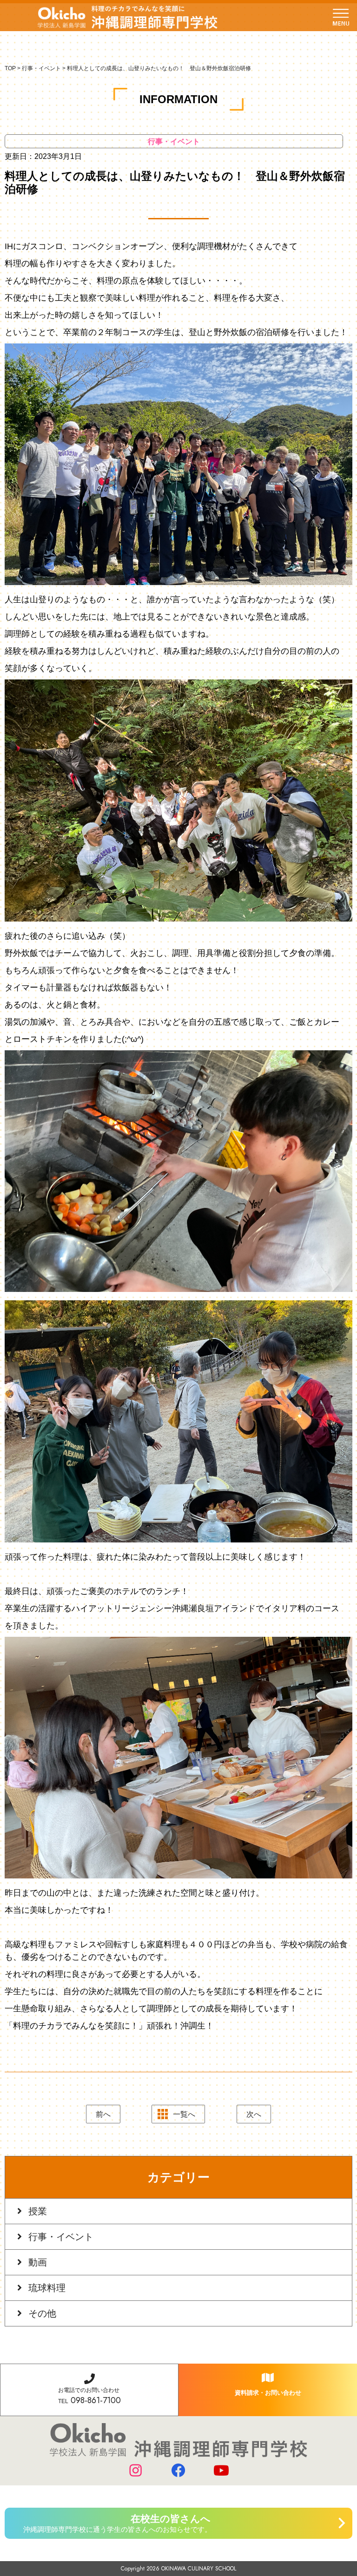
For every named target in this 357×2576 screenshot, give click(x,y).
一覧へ (184, 2114)
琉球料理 (47, 2288)
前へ (103, 2114)
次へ (254, 2114)
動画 (38, 2262)
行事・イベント (61, 2237)
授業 (38, 2211)
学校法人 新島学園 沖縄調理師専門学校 (128, 17)
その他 (42, 2313)
